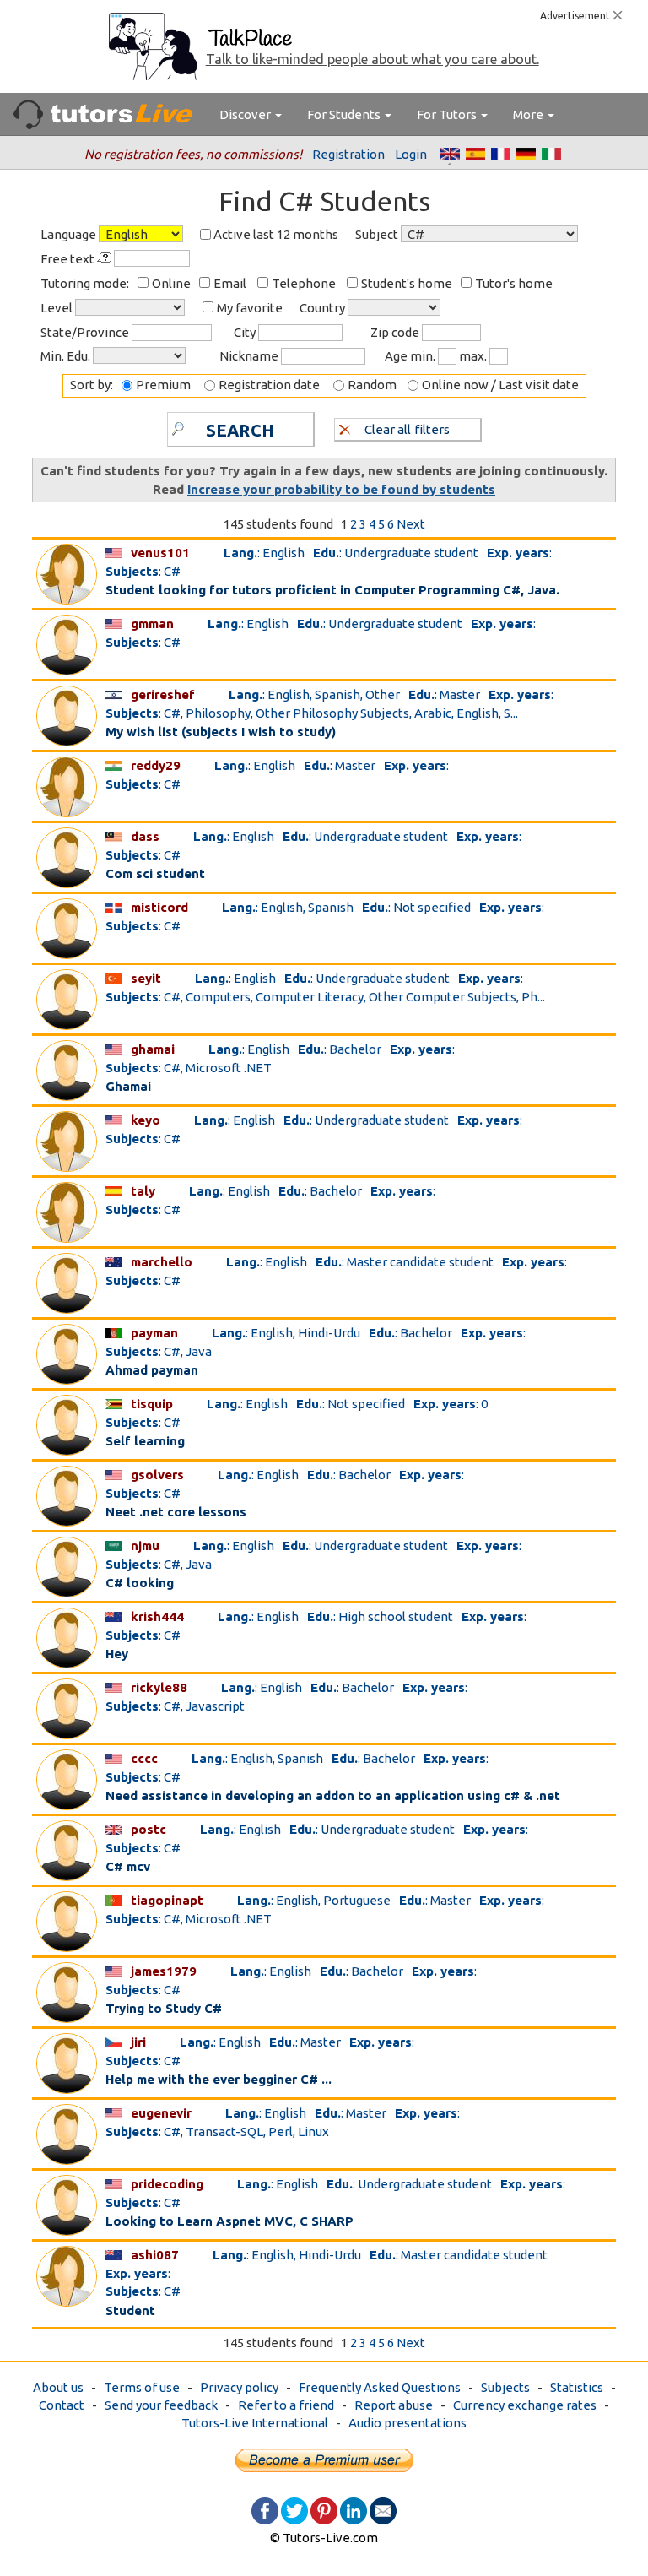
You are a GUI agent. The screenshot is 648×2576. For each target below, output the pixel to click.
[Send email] (383, 2510)
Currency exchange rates (525, 2405)
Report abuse (394, 2405)
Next (411, 524)
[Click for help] (105, 258)
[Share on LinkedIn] (354, 2510)
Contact (62, 2405)
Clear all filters (407, 429)
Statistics (577, 2387)
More (529, 114)
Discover (246, 114)
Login (411, 154)
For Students (345, 114)
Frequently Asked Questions (380, 2387)
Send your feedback (161, 2405)
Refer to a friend (286, 2405)
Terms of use (142, 2387)
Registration (348, 154)
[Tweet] (294, 2510)
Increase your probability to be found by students (341, 489)
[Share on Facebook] (265, 2510)
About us (58, 2387)
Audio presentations (408, 2423)
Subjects (505, 2387)
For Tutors (448, 114)
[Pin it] (324, 2510)
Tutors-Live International (255, 2423)
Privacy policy (239, 2387)
